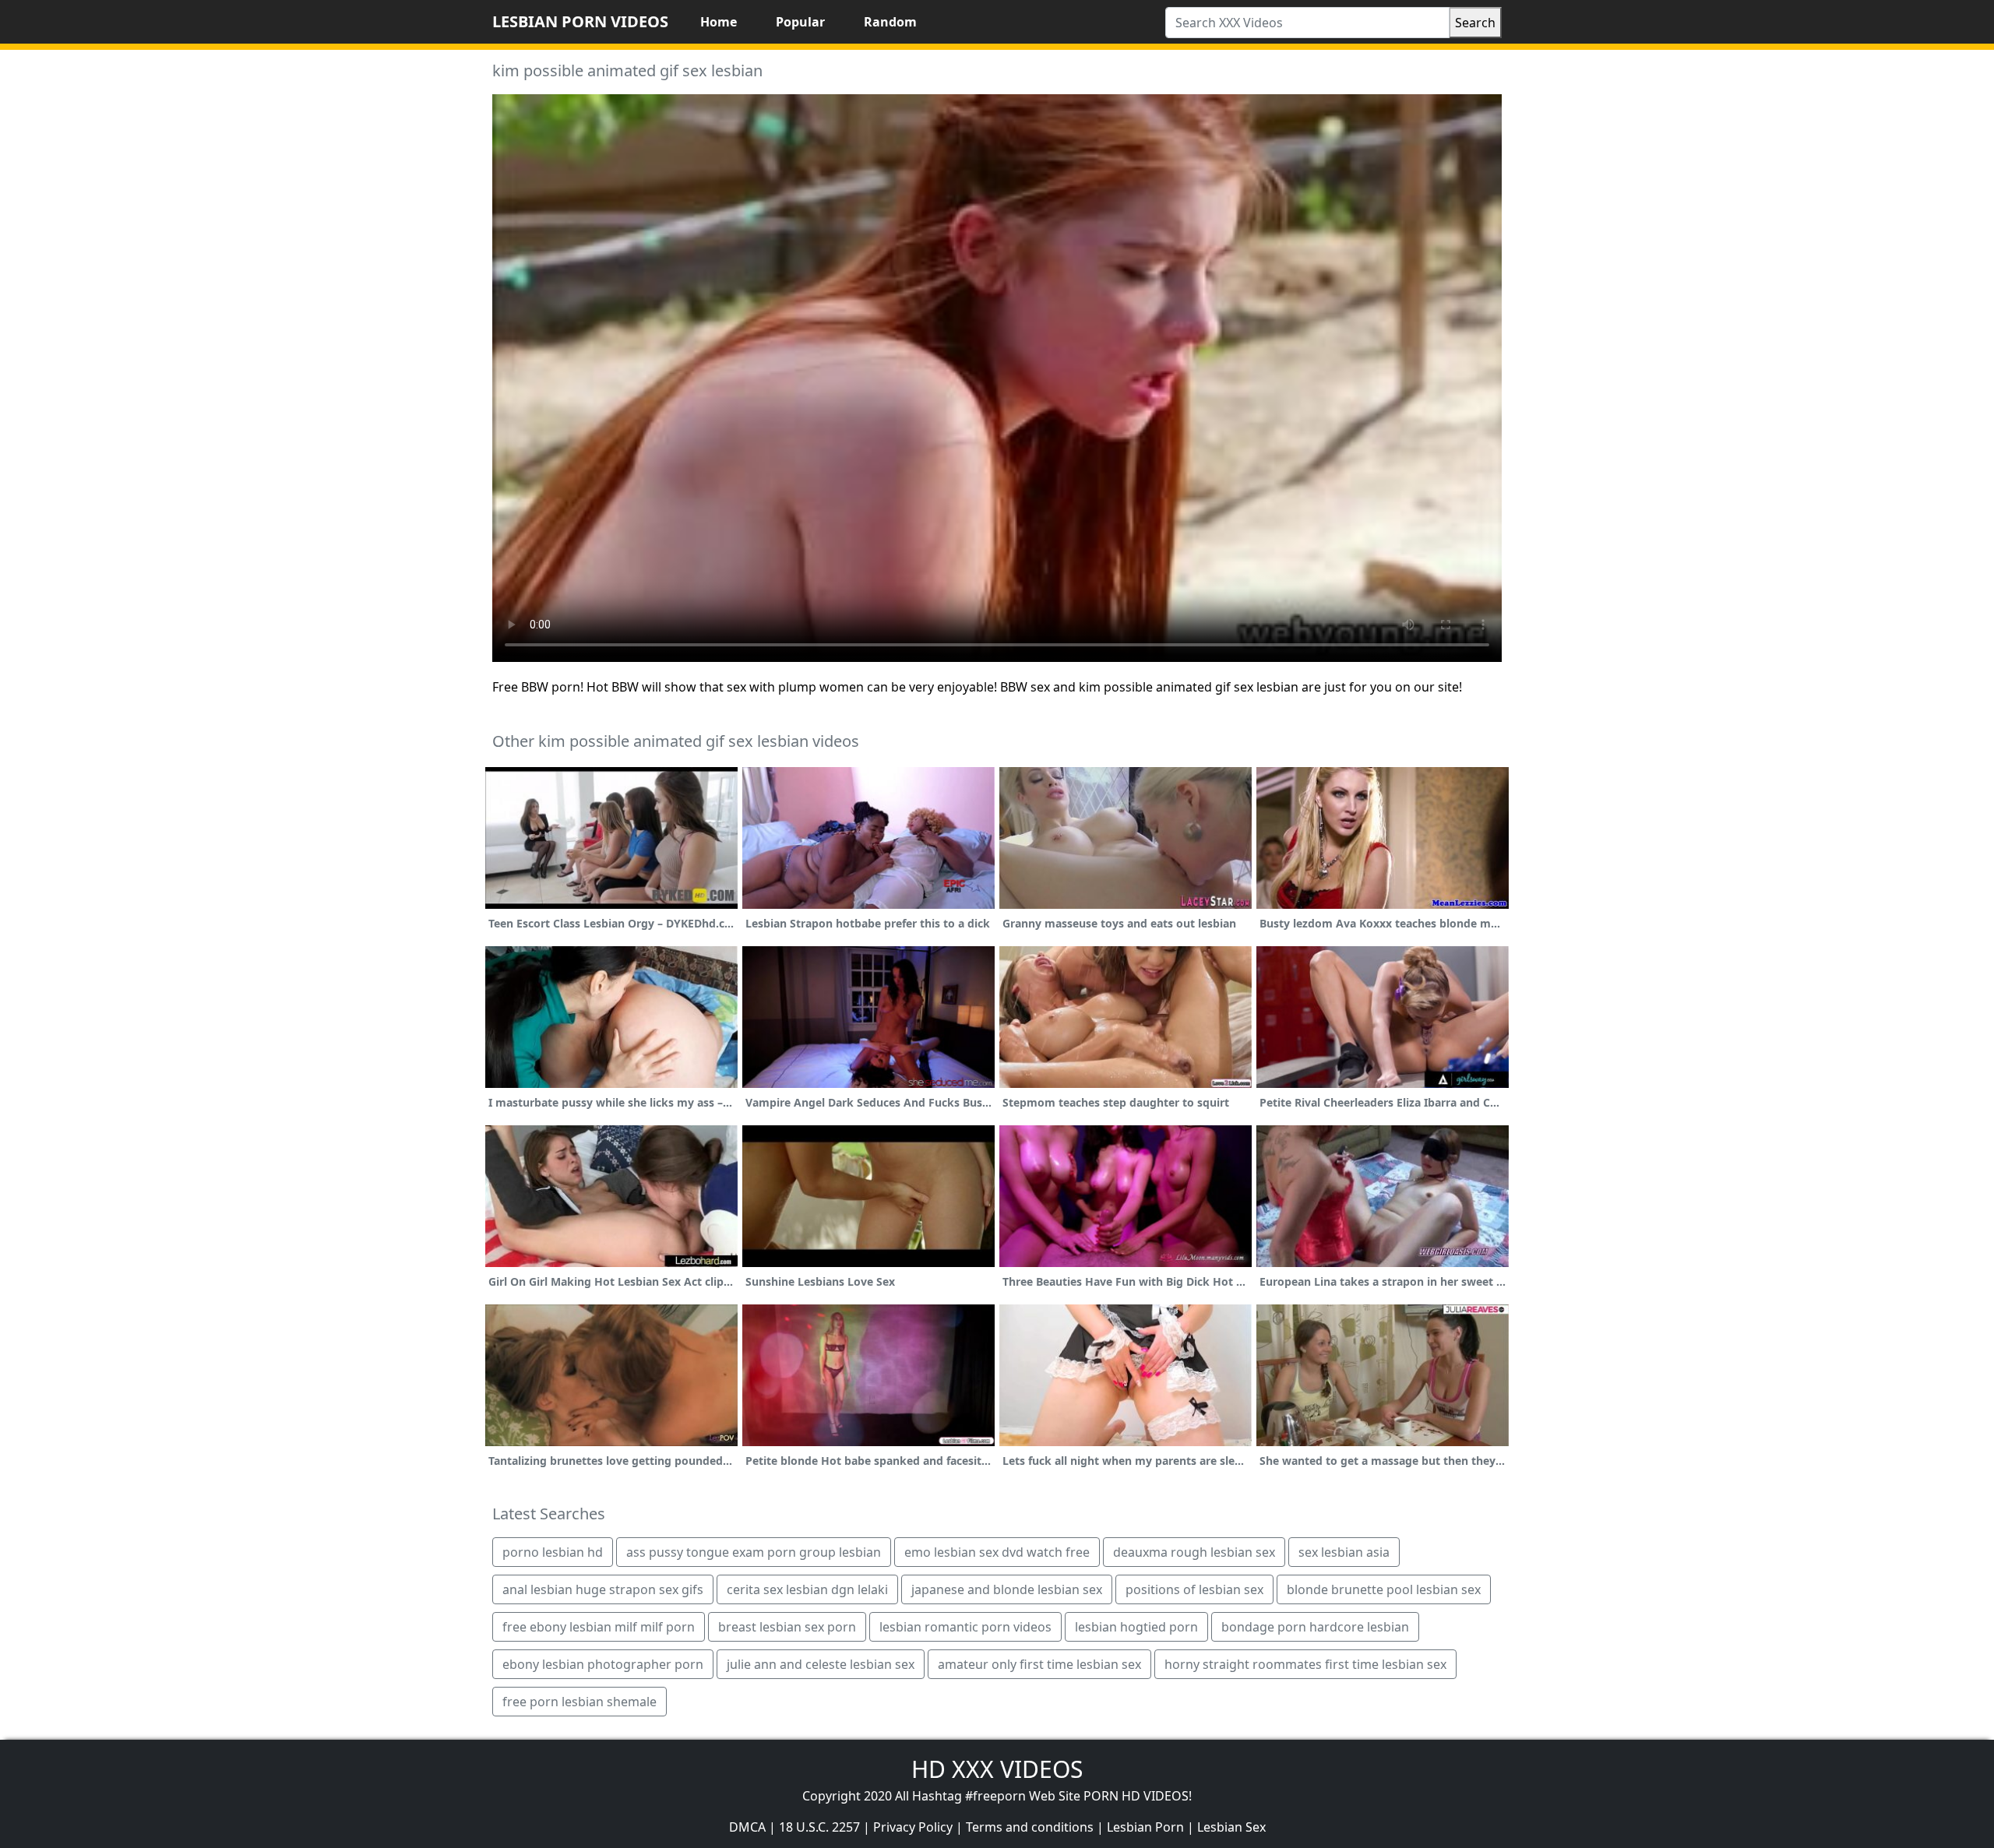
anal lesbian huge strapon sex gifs (603, 1589)
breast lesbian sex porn (787, 1627)
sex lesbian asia (1344, 1552)
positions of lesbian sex (1194, 1589)
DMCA (747, 1827)
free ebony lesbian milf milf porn (599, 1627)
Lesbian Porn (1145, 1827)
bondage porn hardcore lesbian (1315, 1627)
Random (890, 22)
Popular (800, 22)
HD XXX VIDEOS (997, 1769)
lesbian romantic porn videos (965, 1627)
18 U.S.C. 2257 (819, 1827)
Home (719, 22)
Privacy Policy (913, 1827)
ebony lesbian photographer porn (603, 1664)
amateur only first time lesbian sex (1039, 1664)
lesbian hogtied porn (1136, 1627)
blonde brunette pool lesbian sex (1384, 1589)
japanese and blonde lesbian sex (1007, 1589)
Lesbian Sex (1231, 1827)
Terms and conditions (1030, 1827)
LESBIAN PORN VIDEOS (580, 21)
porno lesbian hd (553, 1552)
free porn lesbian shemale (580, 1702)
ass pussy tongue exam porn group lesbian (754, 1552)
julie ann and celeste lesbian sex (821, 1664)
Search (1475, 23)
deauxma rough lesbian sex (1194, 1552)
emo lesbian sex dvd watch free (997, 1552)
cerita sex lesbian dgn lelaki (807, 1589)
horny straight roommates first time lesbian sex (1305, 1664)
